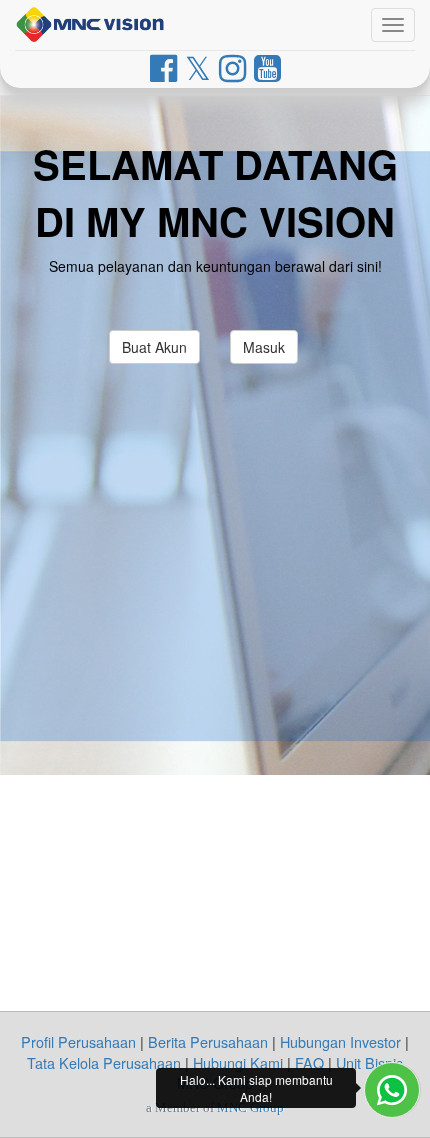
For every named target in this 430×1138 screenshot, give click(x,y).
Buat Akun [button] (154, 347)
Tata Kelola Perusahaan (104, 1062)
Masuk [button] (264, 347)
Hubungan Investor (340, 1041)
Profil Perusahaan (78, 1041)
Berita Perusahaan (208, 1041)
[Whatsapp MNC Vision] (392, 1090)
